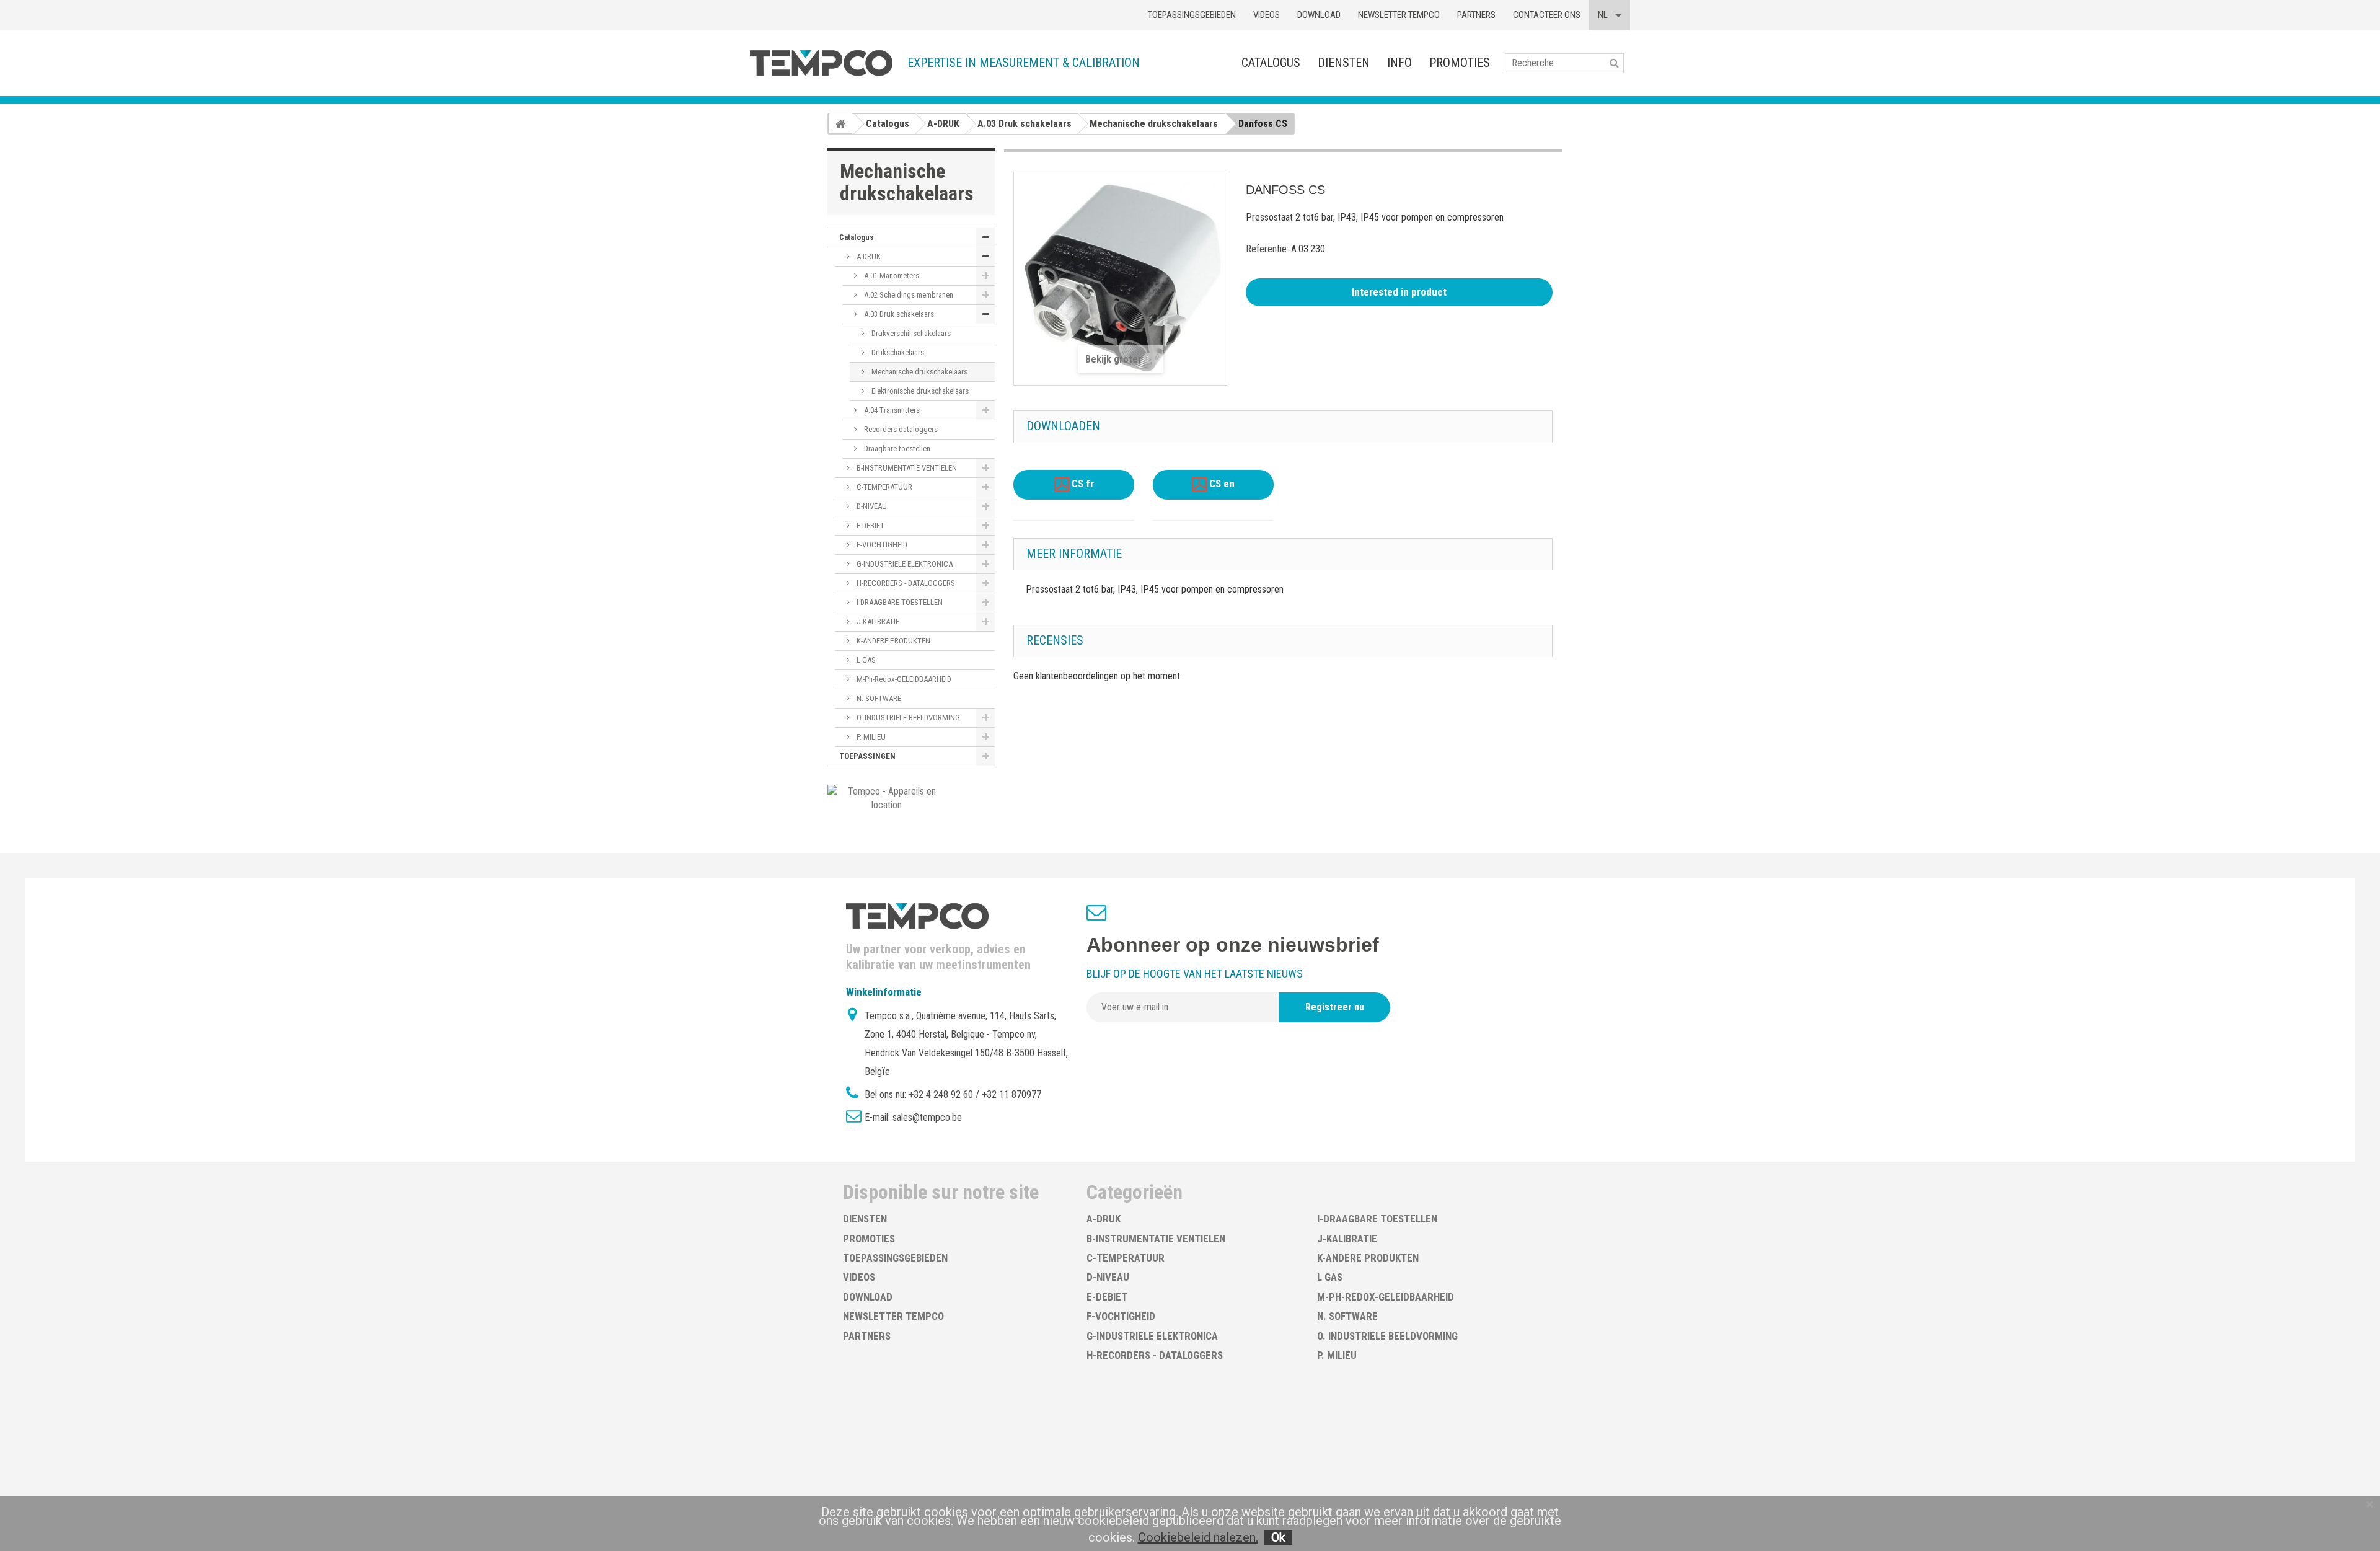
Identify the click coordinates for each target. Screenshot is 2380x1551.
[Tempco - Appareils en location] (887, 798)
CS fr (1082, 484)
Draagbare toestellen (896, 449)
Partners (1476, 15)
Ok (1278, 1537)
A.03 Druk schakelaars (898, 314)
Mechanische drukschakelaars (919, 372)
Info (1399, 63)
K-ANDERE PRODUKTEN (892, 641)
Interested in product (1399, 292)
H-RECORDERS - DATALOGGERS (905, 583)
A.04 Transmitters (891, 410)
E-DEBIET (870, 525)
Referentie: (1267, 249)
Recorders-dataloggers (900, 429)
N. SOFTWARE (878, 698)
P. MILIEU (870, 737)
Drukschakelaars (897, 352)
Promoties (1460, 63)
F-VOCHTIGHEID (881, 545)
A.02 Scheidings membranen (908, 295)
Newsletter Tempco (1399, 15)
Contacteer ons (1547, 15)
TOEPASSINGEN (867, 756)
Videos (1267, 15)
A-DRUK (868, 256)
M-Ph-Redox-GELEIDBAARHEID (903, 679)
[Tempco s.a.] (821, 63)
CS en (1221, 484)
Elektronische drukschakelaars (919, 391)
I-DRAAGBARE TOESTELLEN (899, 602)
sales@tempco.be (927, 1117)
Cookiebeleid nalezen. (1198, 1537)
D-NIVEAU (871, 506)
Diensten (1344, 63)
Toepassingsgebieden (1192, 15)
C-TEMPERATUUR (884, 487)
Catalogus (1271, 63)
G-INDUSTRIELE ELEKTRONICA (904, 564)
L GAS (865, 660)
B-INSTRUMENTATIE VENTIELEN (906, 468)
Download (1319, 15)
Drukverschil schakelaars (910, 333)
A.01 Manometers (891, 276)
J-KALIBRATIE (877, 621)
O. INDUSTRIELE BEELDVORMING (907, 718)
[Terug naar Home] (840, 123)
